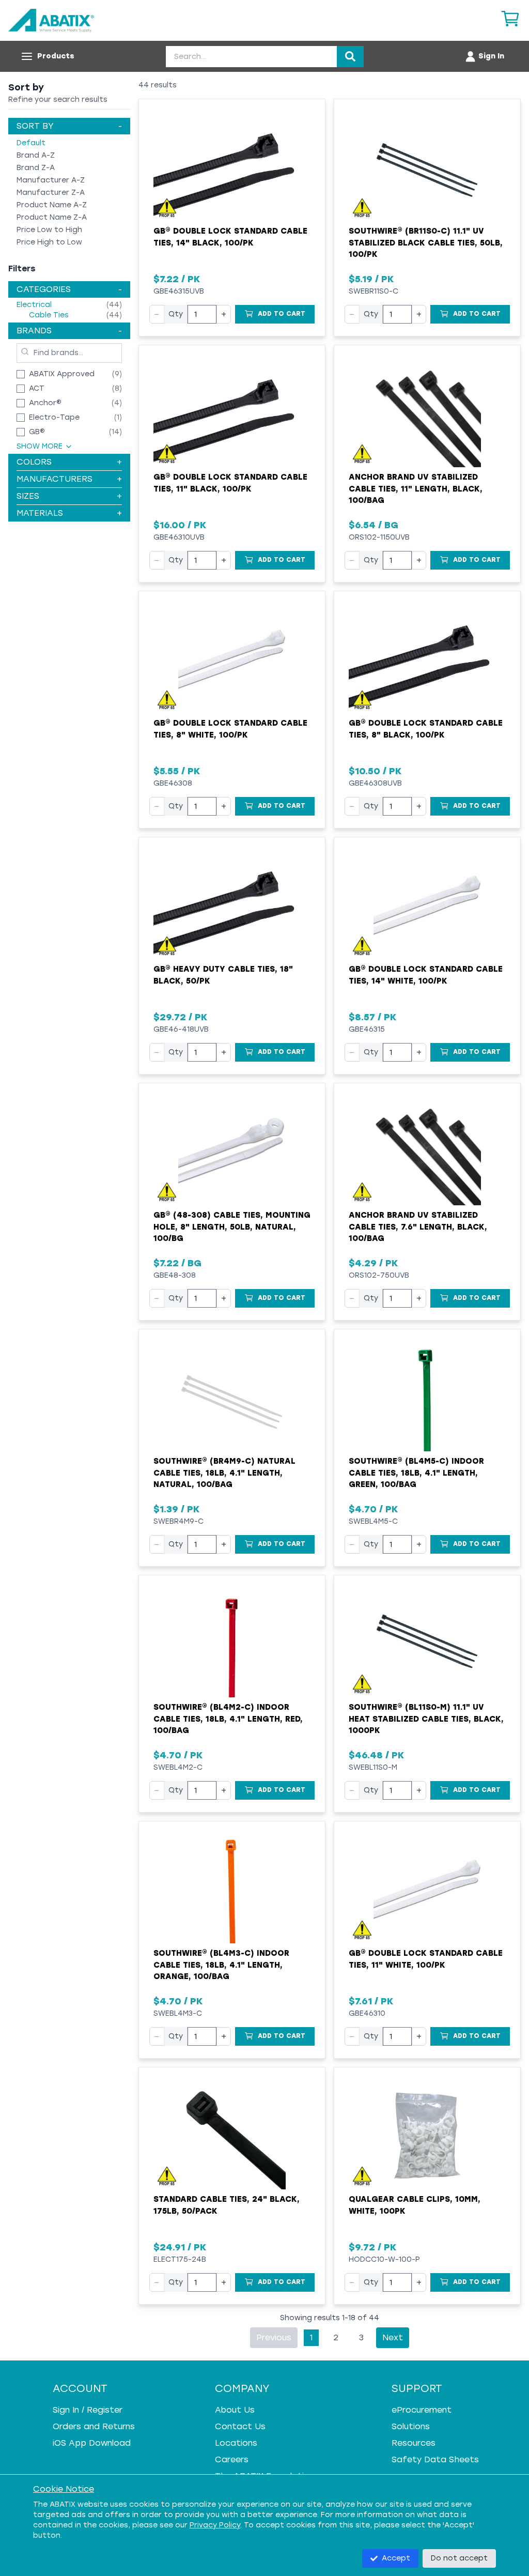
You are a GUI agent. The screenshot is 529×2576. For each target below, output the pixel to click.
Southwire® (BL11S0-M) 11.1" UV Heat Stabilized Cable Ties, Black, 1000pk (426, 1719)
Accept (396, 2558)
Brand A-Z (36, 155)
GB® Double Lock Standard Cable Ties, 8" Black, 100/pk (426, 729)
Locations (236, 2443)
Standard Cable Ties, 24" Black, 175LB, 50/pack (227, 2205)
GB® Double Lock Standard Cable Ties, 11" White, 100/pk (426, 1959)
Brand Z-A (36, 168)
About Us (235, 2410)
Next (393, 2337)
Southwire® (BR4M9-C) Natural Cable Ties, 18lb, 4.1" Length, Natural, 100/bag (224, 1473)
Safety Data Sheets (435, 2459)
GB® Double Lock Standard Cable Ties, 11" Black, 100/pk (230, 483)
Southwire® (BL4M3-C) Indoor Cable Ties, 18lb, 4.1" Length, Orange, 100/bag (221, 1965)
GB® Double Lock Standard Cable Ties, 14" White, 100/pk (426, 975)
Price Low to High (49, 230)
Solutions (411, 2426)
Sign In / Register (88, 2410)
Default (31, 143)
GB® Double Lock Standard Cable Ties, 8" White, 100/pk (230, 729)
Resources (414, 2443)
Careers (232, 2459)
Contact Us (240, 2426)
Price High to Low (49, 242)
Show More (40, 446)
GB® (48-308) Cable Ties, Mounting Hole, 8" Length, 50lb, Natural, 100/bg (232, 1227)
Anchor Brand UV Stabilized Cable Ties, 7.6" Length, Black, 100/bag (418, 1227)
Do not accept (459, 2558)
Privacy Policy (215, 2525)
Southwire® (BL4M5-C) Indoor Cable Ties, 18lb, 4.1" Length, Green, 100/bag (416, 1473)
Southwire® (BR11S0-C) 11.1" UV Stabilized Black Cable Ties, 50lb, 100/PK (426, 243)
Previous (274, 2337)
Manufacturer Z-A (51, 193)
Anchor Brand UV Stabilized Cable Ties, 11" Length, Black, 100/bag (416, 489)
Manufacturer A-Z (51, 180)
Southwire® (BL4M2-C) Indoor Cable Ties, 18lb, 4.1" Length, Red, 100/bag (228, 1719)
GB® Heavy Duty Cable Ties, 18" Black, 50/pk (223, 975)
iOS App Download (92, 2443)
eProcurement (422, 2410)
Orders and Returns (94, 2426)
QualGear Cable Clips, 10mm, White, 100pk (415, 2205)
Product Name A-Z (52, 205)
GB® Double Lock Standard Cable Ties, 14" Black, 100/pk (230, 237)
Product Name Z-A (52, 217)
